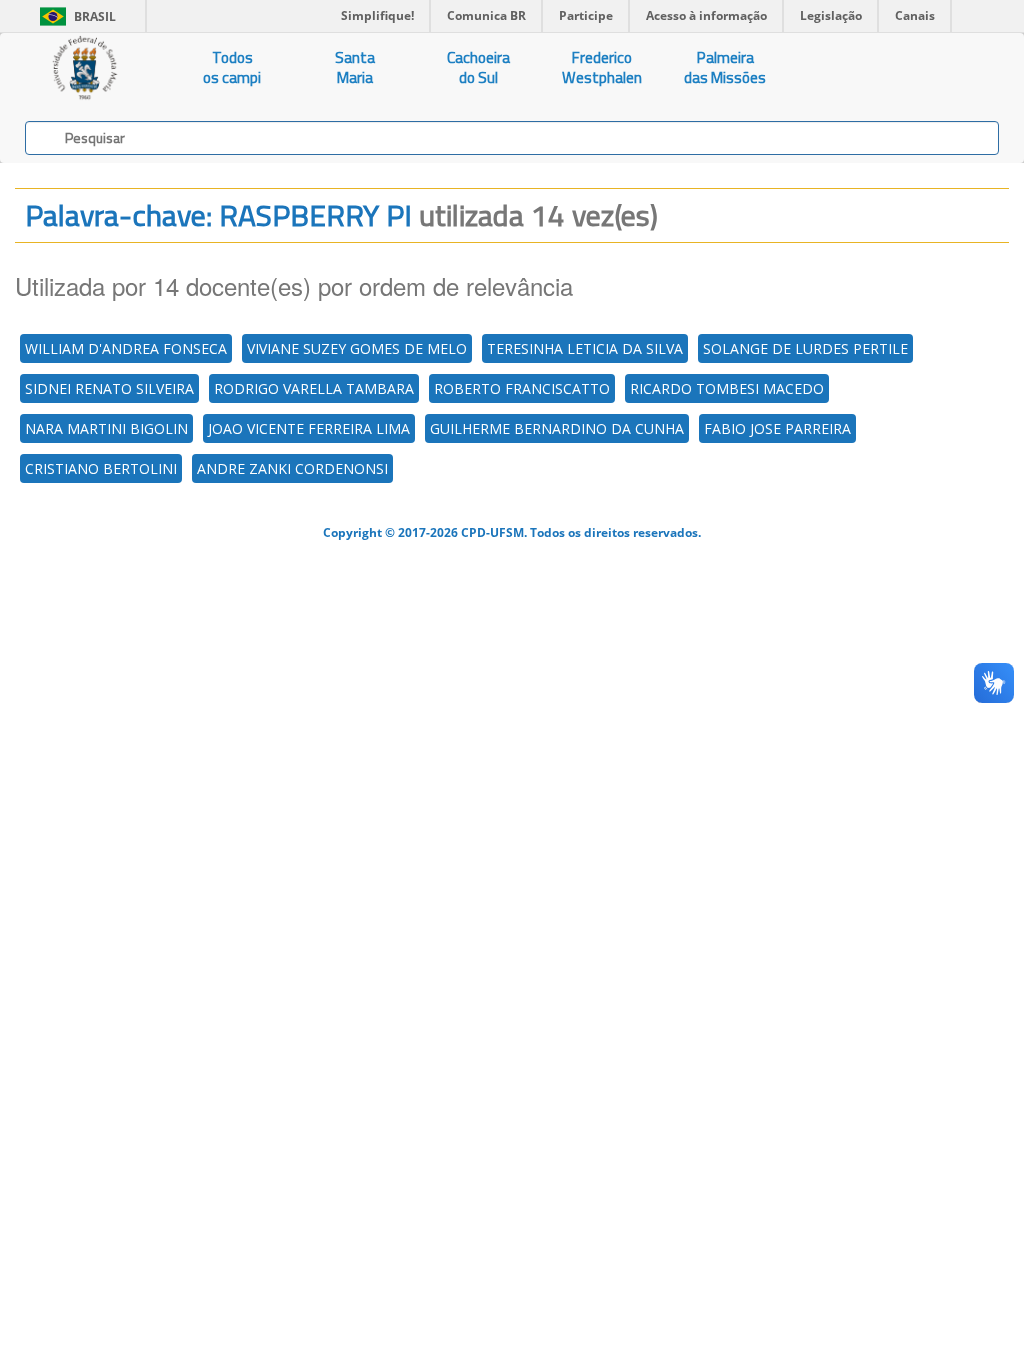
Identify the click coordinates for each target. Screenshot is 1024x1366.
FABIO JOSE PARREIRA (777, 428)
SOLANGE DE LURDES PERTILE (805, 348)
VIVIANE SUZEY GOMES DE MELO (357, 348)
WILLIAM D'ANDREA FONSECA (126, 348)
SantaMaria (355, 67)
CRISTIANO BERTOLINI (101, 468)
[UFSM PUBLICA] (85, 68)
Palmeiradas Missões (725, 67)
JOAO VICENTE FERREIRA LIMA (309, 428)
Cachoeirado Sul (478, 67)
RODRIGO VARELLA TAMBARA (314, 388)
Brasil (74, 16)
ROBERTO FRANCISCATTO (522, 388)
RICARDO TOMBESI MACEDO (727, 388)
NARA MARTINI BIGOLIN (106, 428)
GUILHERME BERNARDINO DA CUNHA (557, 428)
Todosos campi (232, 67)
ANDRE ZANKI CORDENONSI (292, 468)
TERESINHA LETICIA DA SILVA (585, 348)
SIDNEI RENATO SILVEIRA (109, 388)
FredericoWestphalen (602, 67)
